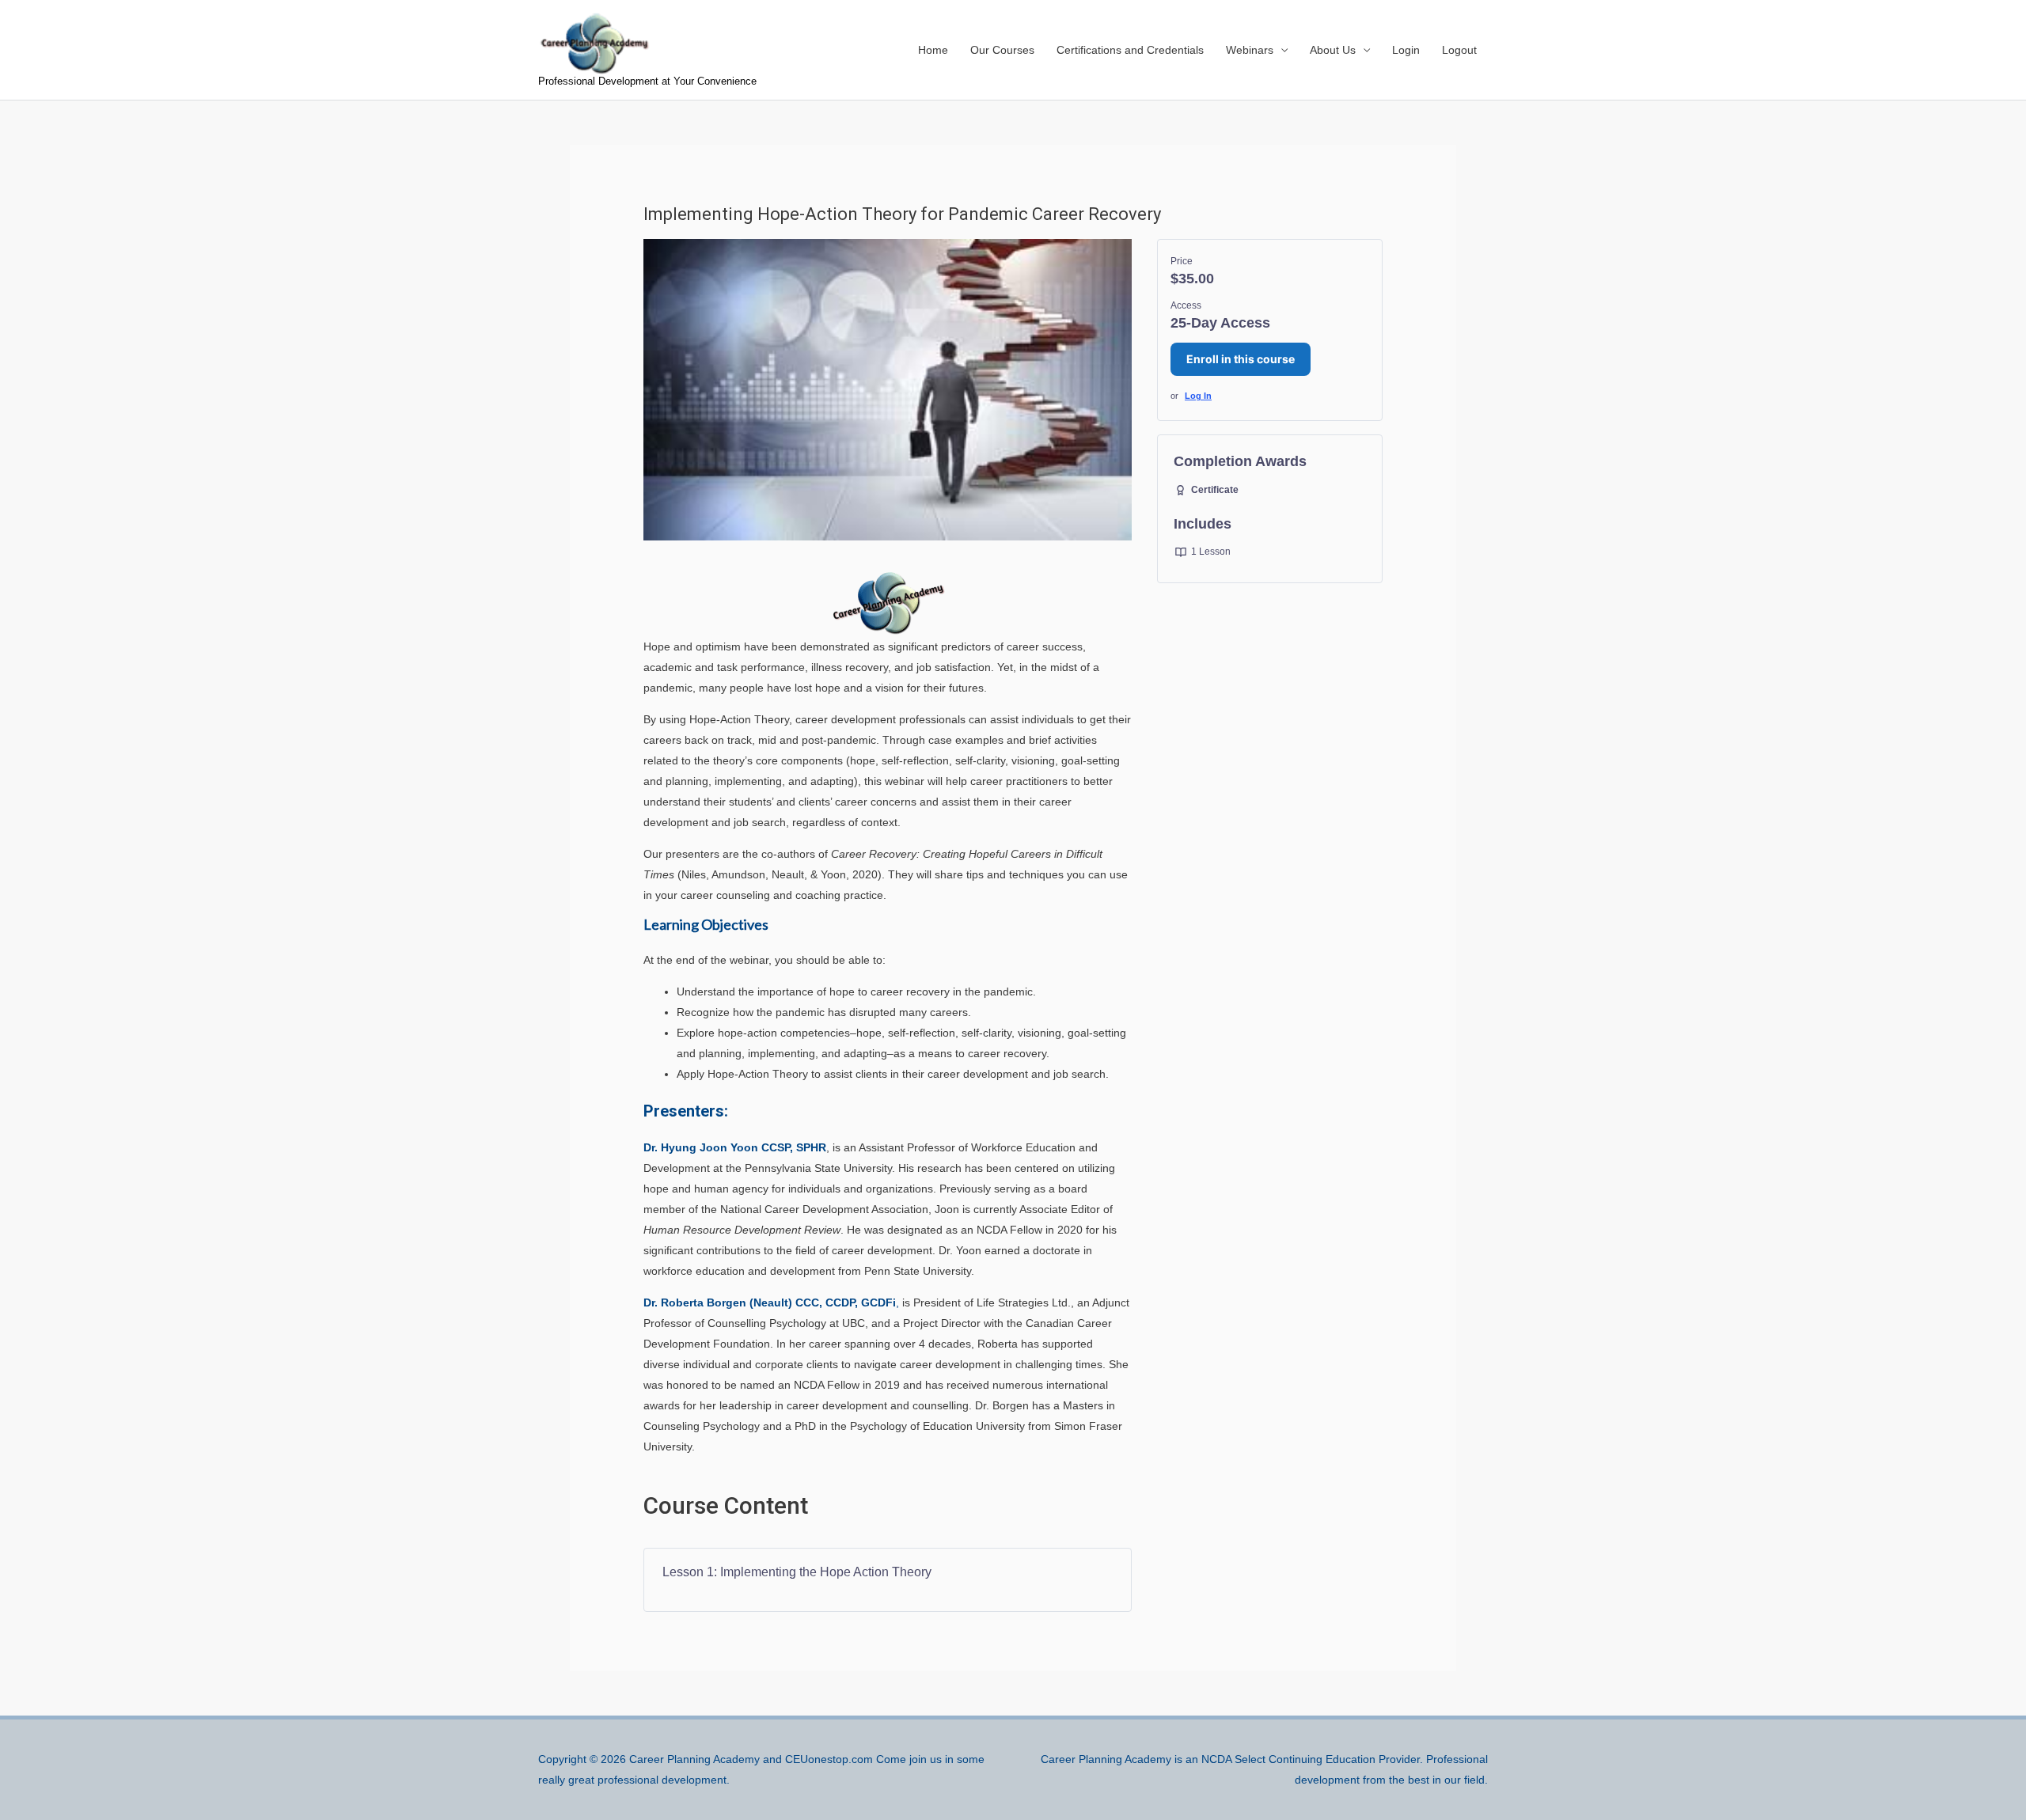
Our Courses (1002, 50)
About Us (1333, 50)
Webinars (1250, 50)
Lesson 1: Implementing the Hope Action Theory (797, 1572)
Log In (1198, 396)
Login (1406, 50)
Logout (1459, 50)
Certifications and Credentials (1130, 50)
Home (933, 50)
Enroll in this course (1241, 359)
